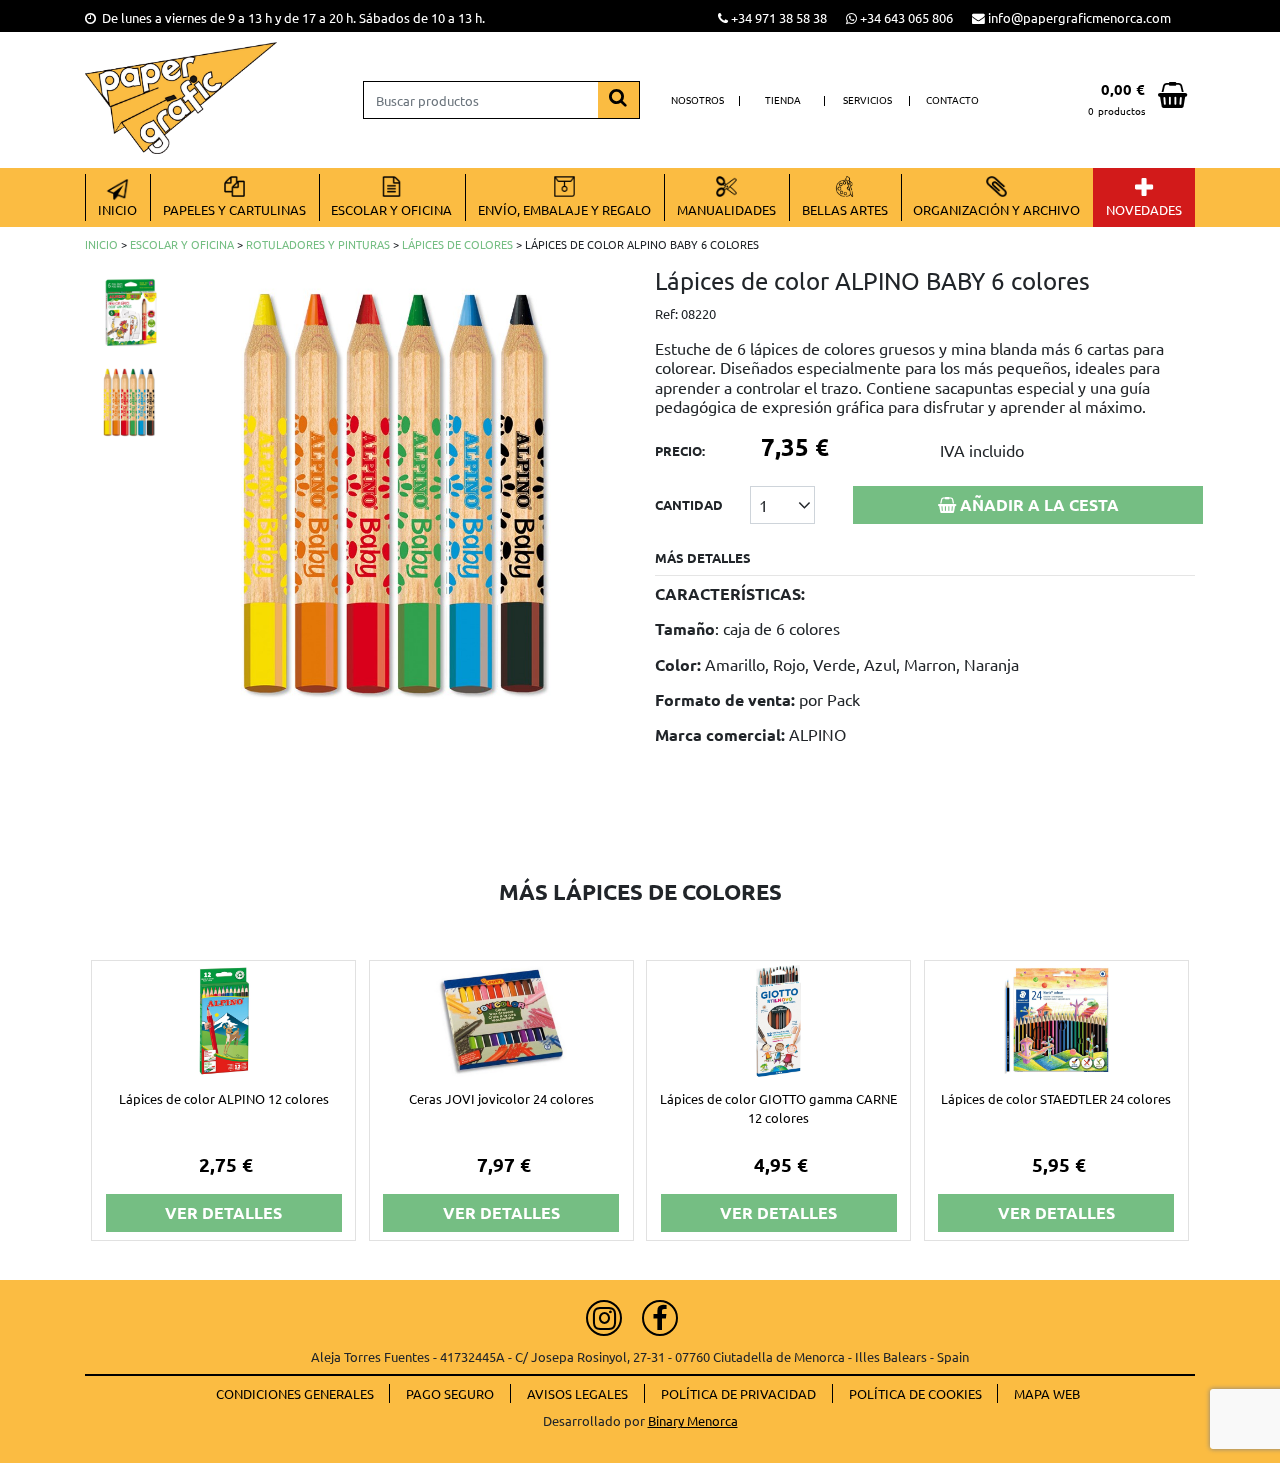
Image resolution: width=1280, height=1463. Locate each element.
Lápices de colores (457, 244)
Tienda (783, 99)
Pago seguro (450, 1393)
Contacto (952, 99)
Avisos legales (577, 1393)
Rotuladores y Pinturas (318, 244)
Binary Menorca (693, 1420)
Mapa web (1047, 1393)
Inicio (101, 244)
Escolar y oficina (182, 244)
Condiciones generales (295, 1393)
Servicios (867, 99)
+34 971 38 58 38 (779, 17)
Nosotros (697, 99)
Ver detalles (223, 1212)
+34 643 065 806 (906, 17)
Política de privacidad (738, 1393)
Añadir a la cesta (1037, 504)
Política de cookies (915, 1393)
